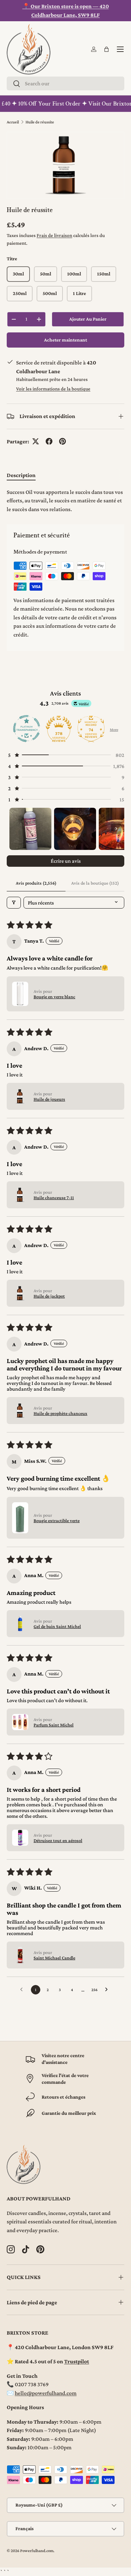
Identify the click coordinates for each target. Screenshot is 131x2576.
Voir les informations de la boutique (53, 389)
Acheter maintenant (65, 340)
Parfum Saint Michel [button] (54, 1725)
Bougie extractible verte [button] (57, 1520)
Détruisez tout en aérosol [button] (58, 1840)
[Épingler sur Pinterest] (62, 441)
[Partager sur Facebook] (49, 441)
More (114, 730)
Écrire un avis (66, 861)
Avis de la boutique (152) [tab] (95, 883)
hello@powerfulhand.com (46, 2393)
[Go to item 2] (75, 829)
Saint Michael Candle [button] (54, 1958)
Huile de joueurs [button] (49, 1099)
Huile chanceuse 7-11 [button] (54, 1197)
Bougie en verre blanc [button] (54, 997)
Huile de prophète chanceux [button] (60, 1413)
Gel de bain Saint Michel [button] (57, 1626)
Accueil (13, 122)
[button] (106, 49)
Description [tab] (21, 475)
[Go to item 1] (30, 829)
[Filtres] (14, 903)
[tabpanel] (65, 501)
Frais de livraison (54, 235)
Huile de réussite (40, 122)
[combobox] (65, 83)
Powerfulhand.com (37, 2551)
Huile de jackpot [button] (49, 1296)
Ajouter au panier (88, 319)
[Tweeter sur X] (36, 441)
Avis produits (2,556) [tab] (36, 883)
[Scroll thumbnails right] (116, 829)
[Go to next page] (108, 1990)
